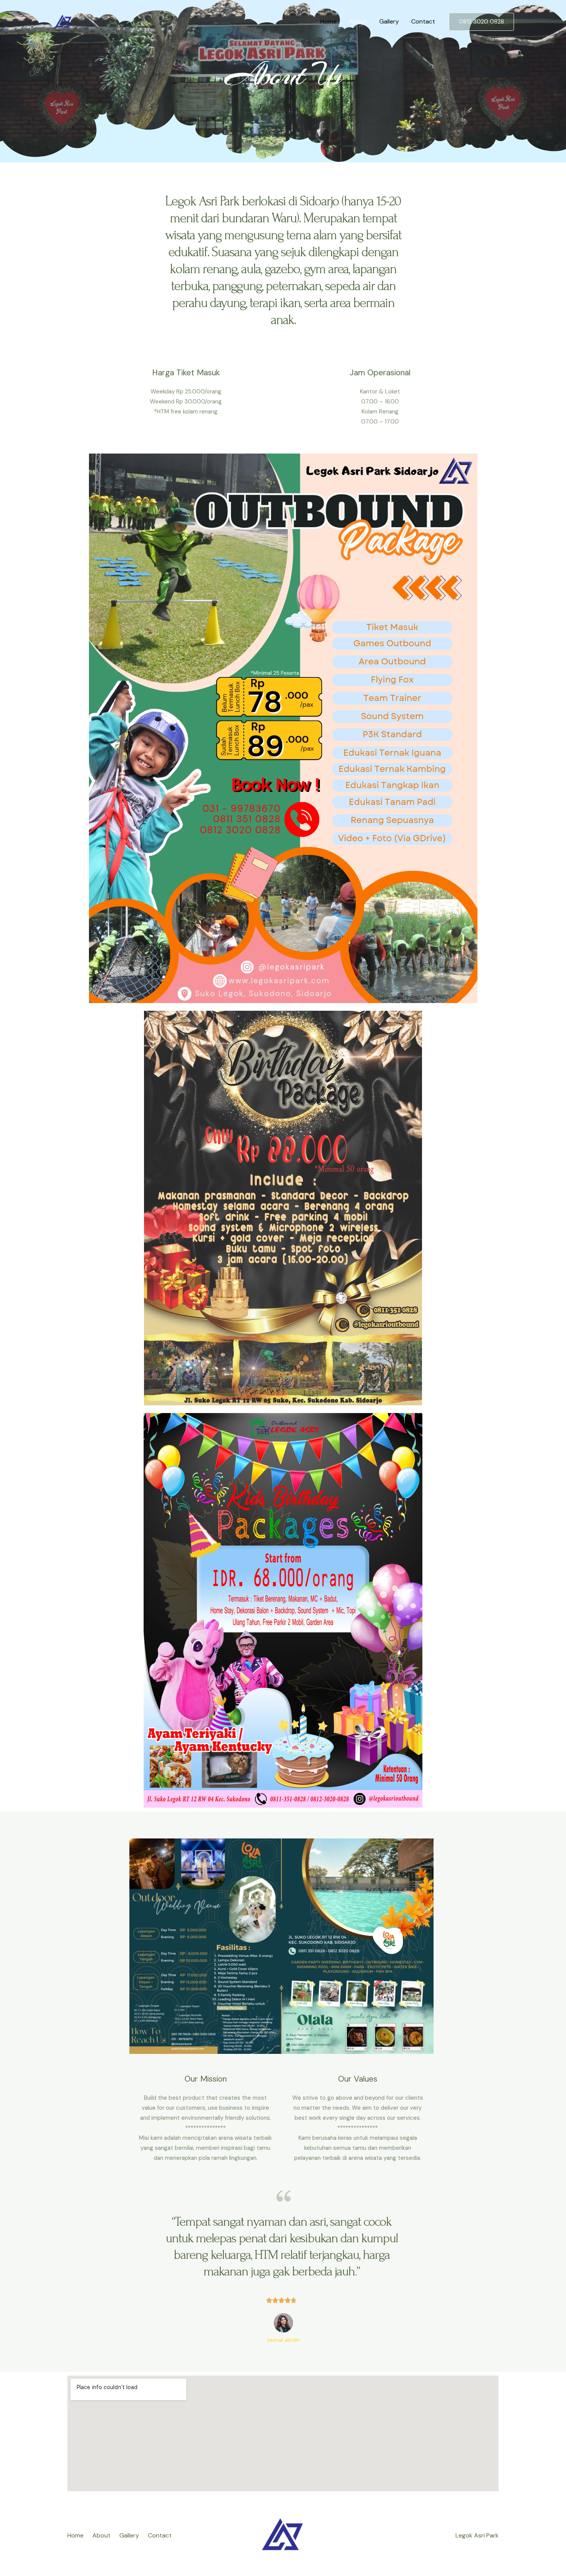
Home (328, 21)
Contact (423, 21)
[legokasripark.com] (64, 21)
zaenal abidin (283, 2340)
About (358, 21)
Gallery (389, 21)
